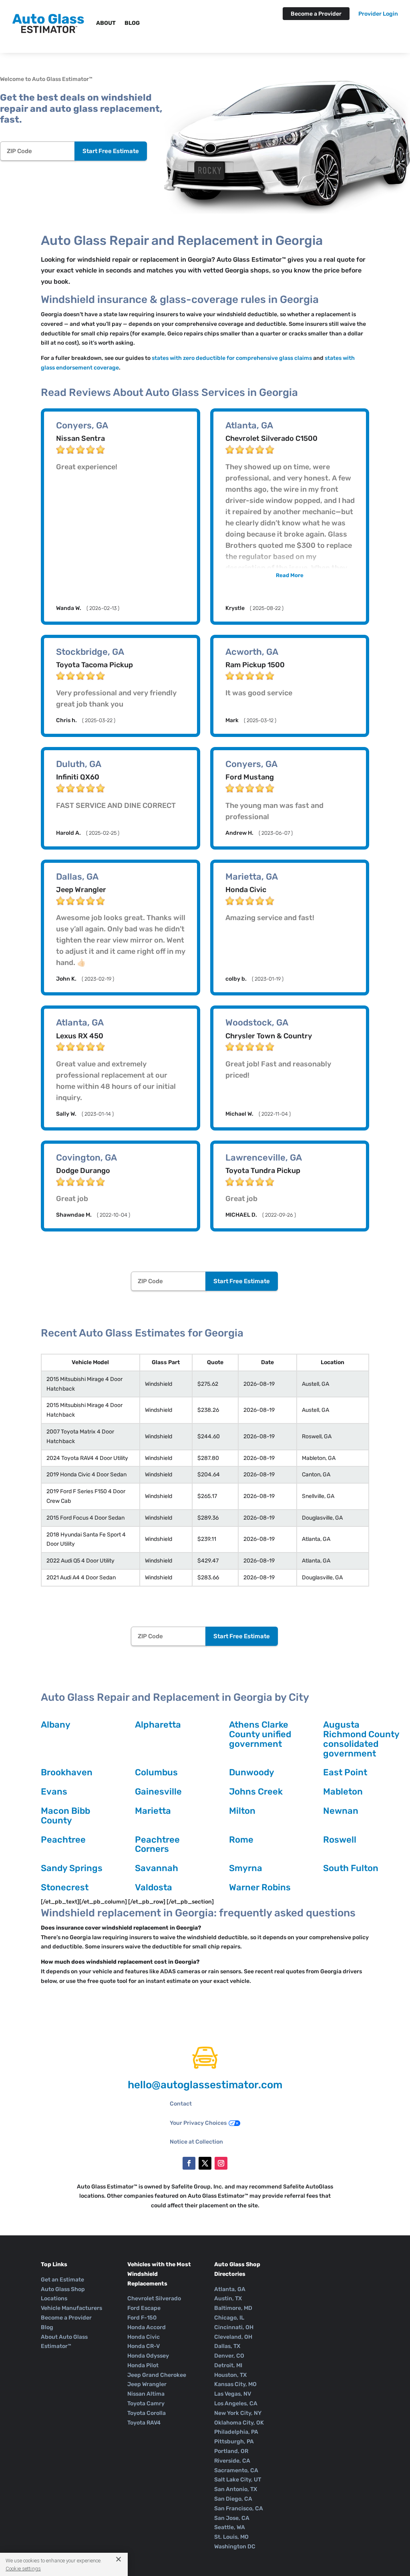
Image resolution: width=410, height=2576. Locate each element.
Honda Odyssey (148, 2356)
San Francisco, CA (239, 2508)
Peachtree (63, 1840)
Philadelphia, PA (236, 2432)
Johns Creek (256, 1792)
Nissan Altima (146, 2394)
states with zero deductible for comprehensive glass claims (232, 358)
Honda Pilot (143, 2365)
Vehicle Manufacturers (71, 2308)
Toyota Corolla (147, 2413)
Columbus (156, 1772)
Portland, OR (231, 2451)
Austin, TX (228, 2298)
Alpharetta (158, 1725)
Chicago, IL (229, 2318)
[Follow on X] (205, 2163)
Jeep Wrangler (147, 2384)
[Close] (116, 2559)
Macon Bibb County (65, 1816)
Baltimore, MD (233, 2308)
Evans (54, 1792)
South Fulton (351, 1868)
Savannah (157, 1868)
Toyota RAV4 (144, 2423)
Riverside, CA (232, 2461)
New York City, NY (238, 2413)
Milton (242, 1811)
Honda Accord (147, 2327)
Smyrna (246, 1868)
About (106, 23)
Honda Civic (144, 2337)
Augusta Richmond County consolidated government (361, 1739)
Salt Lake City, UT (238, 2480)
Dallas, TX (227, 2346)
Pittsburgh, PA (234, 2442)
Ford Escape (144, 2308)
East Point (345, 1772)
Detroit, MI (228, 2365)
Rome (241, 1840)
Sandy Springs (72, 1868)
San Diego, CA (233, 2499)
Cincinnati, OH (234, 2327)
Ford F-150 (142, 2318)
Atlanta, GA (230, 2289)
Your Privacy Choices (198, 2123)
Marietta (153, 1811)
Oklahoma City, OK (239, 2423)
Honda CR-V (144, 2346)
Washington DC (235, 2547)
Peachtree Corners (157, 1844)
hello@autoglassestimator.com (205, 2085)
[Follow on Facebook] (189, 2163)
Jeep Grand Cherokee (157, 2375)
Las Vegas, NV (233, 2394)
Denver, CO (229, 2356)
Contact (181, 2104)
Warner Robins (260, 1887)
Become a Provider (316, 14)
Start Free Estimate (111, 151)
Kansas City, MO (235, 2384)
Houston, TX (230, 2375)
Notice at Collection (196, 2142)
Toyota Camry (146, 2403)
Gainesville (158, 1792)
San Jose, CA (232, 2518)
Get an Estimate (62, 2280)
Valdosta (154, 1887)
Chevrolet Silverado (154, 2298)
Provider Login (378, 14)
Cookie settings (23, 2569)
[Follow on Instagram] (221, 2163)
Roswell (340, 1840)
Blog (132, 23)
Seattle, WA (230, 2527)
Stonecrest (65, 1887)
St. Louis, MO (231, 2537)
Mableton (343, 1792)
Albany (56, 1725)
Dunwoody (252, 1772)
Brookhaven (67, 1772)
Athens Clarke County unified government (260, 1734)
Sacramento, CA (236, 2470)
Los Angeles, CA (236, 2403)
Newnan (341, 1811)
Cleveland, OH (233, 2337)
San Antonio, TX (236, 2489)
